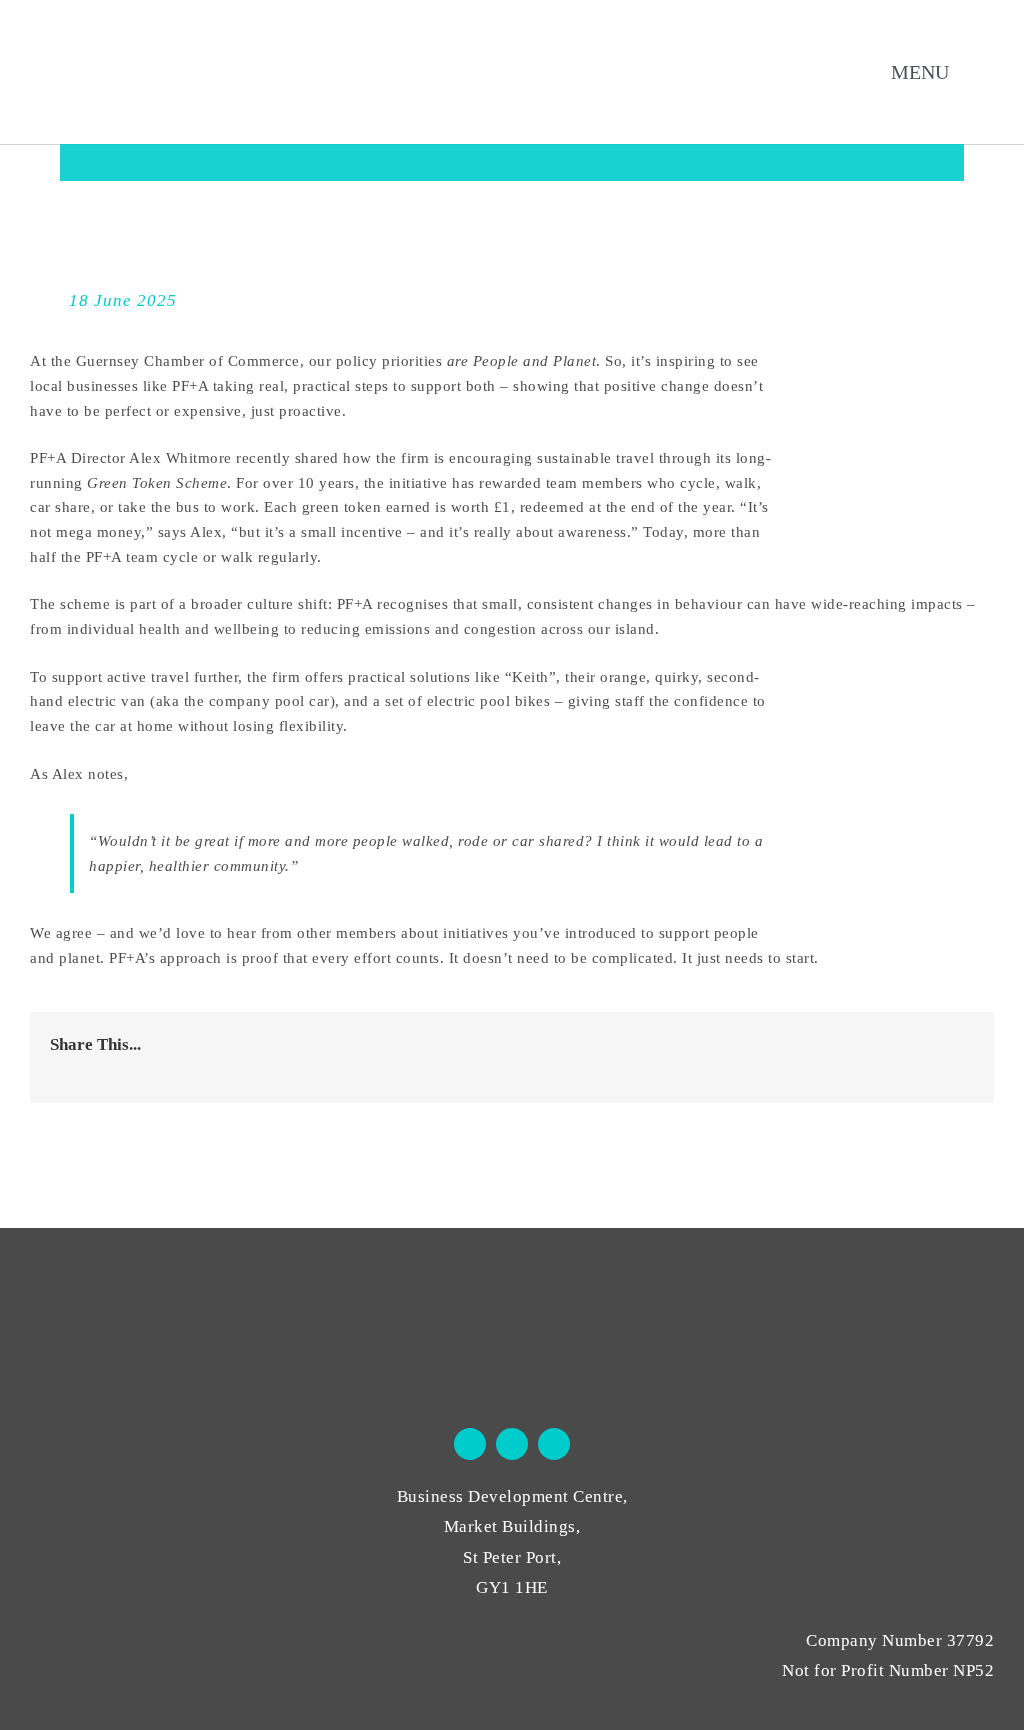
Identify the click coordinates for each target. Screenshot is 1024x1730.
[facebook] (470, 1444)
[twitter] (512, 1444)
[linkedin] (554, 1444)
